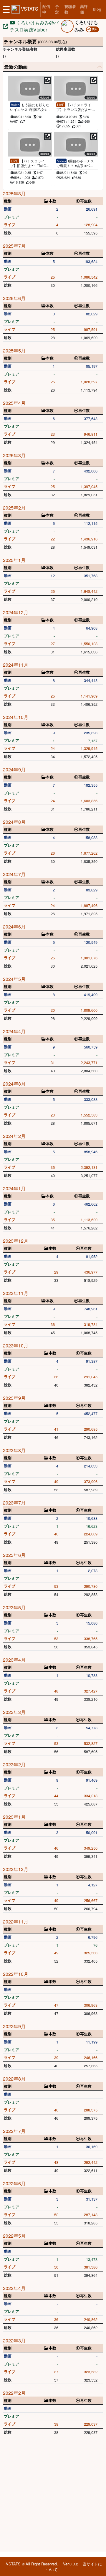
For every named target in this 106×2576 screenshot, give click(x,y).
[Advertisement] (53, 2495)
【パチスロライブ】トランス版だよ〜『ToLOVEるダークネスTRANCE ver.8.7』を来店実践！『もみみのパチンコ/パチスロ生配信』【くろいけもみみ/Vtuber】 (76, 107)
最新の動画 (16, 67)
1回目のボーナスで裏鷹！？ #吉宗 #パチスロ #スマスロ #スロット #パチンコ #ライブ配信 (75, 163)
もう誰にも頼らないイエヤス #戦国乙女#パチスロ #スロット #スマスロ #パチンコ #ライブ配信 (30, 107)
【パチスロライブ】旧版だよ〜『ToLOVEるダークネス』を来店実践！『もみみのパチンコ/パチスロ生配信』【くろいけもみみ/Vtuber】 (30, 163)
